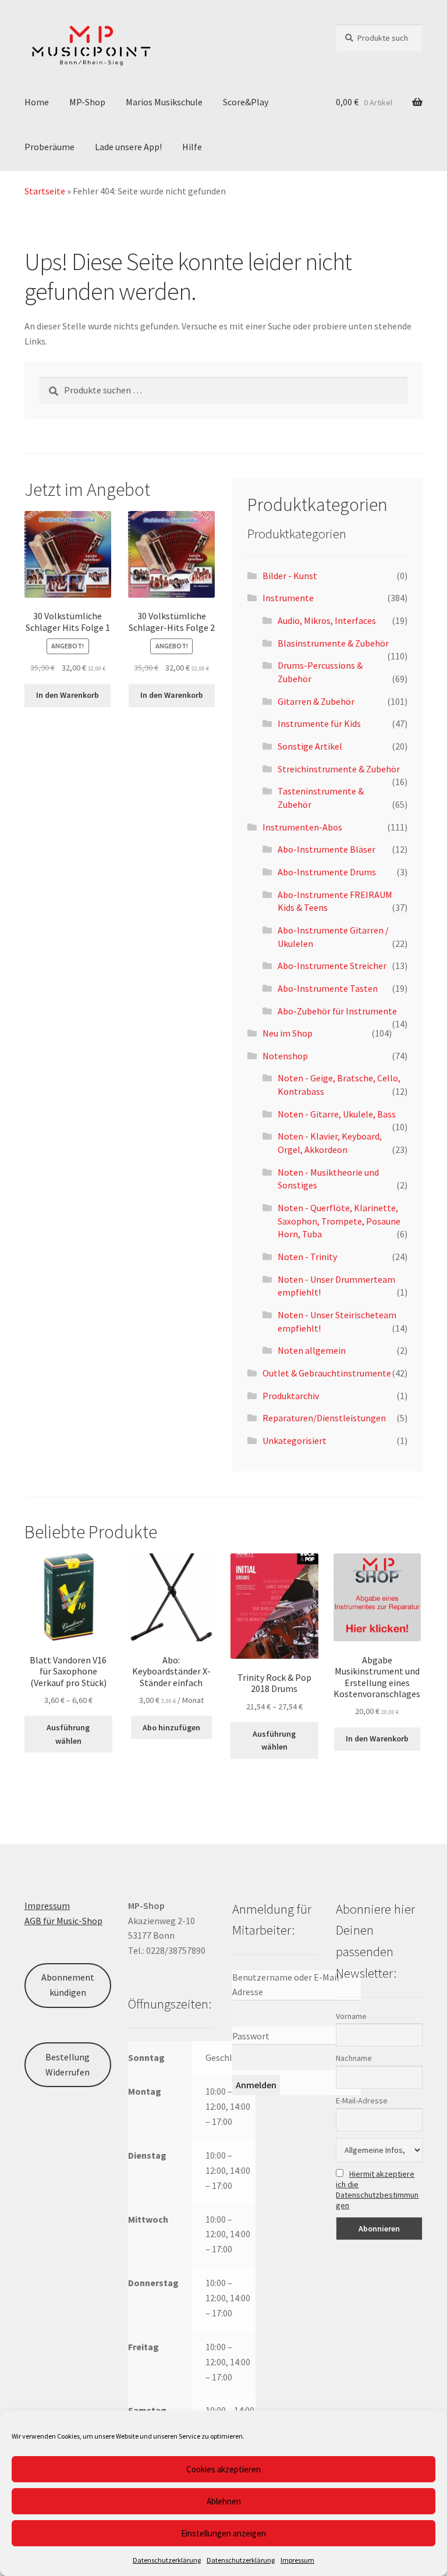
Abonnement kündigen (68, 1985)
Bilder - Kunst (290, 576)
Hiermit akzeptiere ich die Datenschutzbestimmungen (377, 2190)
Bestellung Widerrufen (68, 2064)
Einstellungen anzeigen (223, 2533)
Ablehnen (224, 2501)
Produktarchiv (291, 1396)
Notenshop (285, 1056)
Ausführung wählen (68, 1734)
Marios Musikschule (164, 102)
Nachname (354, 2058)
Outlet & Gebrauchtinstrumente (327, 1373)
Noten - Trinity (307, 1257)
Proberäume (49, 147)
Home (37, 102)
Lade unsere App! (128, 147)
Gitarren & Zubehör (316, 701)
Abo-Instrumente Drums (327, 872)
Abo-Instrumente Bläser (327, 849)
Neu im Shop (288, 1033)
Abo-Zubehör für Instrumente (337, 1011)
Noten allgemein (312, 1350)
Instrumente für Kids (319, 723)
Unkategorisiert (295, 1440)
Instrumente (288, 598)
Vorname (351, 2016)
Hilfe (192, 147)
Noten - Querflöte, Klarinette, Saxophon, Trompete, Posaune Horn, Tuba (339, 1221)
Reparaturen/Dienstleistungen (324, 1418)
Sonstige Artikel (310, 746)
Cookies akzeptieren (223, 2469)
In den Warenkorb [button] (68, 695)
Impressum (297, 2560)
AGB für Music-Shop (63, 1921)
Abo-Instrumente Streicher (332, 966)
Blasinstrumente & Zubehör (333, 643)
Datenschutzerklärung (167, 2560)
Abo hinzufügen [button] (171, 1727)
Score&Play (246, 102)
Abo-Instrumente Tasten (328, 988)
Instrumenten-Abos (302, 827)
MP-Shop (87, 102)
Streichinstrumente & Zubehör (339, 769)
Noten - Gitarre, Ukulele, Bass (337, 1114)
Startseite (45, 191)
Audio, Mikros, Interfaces (327, 620)
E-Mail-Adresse (362, 2100)
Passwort (251, 2036)
